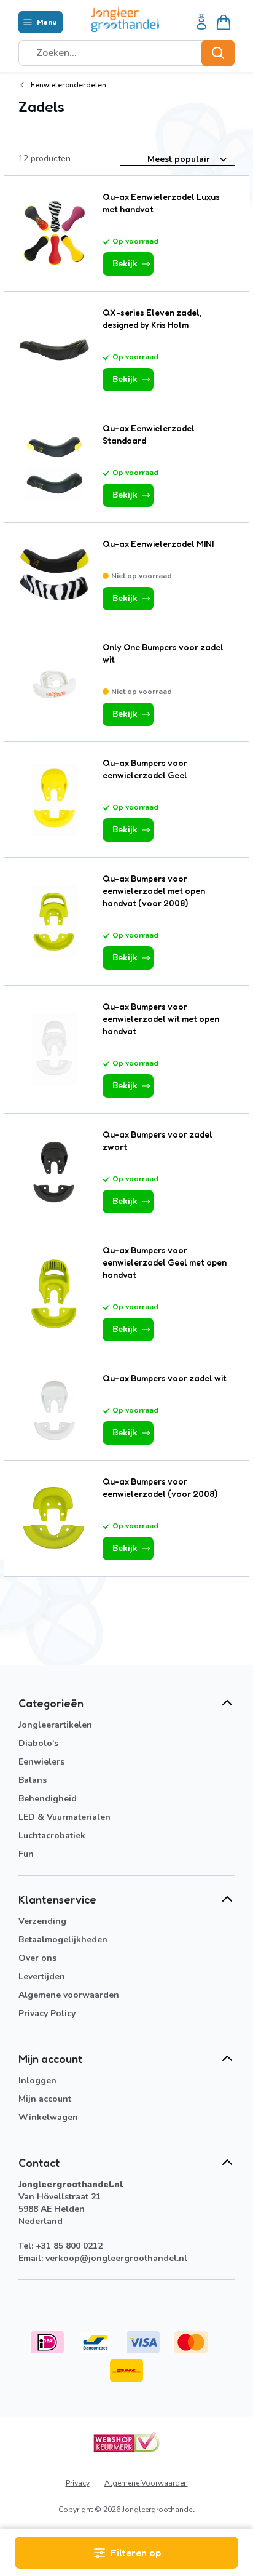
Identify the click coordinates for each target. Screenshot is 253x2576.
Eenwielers (41, 1762)
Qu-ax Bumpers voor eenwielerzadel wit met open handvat (161, 1019)
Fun (26, 1854)
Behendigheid (48, 1799)
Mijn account (45, 2099)
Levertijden (42, 1976)
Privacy (78, 2483)
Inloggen (37, 2080)
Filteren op (136, 2553)
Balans (33, 1780)
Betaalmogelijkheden (63, 1940)
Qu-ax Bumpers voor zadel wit (165, 1378)
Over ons (37, 1958)
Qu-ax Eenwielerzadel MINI (158, 544)
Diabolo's (38, 1743)
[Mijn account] (201, 22)
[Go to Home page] (125, 19)
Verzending (42, 1921)
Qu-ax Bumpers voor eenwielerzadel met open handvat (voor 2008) (154, 891)
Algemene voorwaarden (69, 1995)
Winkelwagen (48, 2117)
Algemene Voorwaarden (146, 2483)
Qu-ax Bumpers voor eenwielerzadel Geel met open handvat (165, 1262)
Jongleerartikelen (55, 1725)
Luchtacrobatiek (52, 1836)
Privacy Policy (47, 2013)
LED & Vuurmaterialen (64, 1817)
